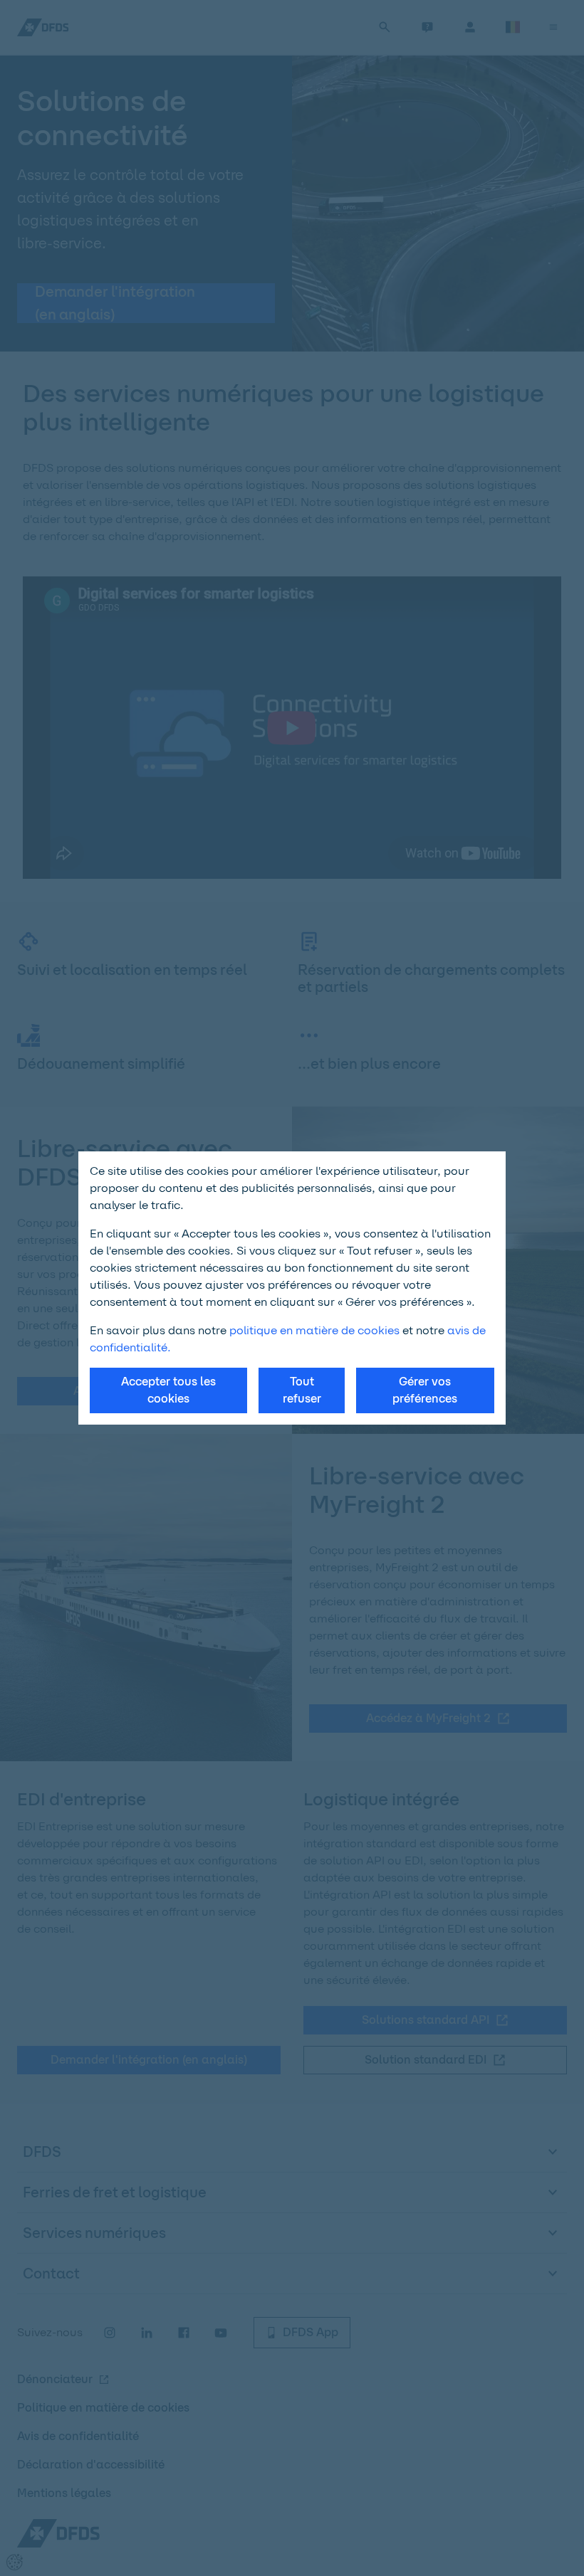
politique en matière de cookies (314, 1330)
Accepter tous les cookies (168, 1390)
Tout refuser (302, 1390)
